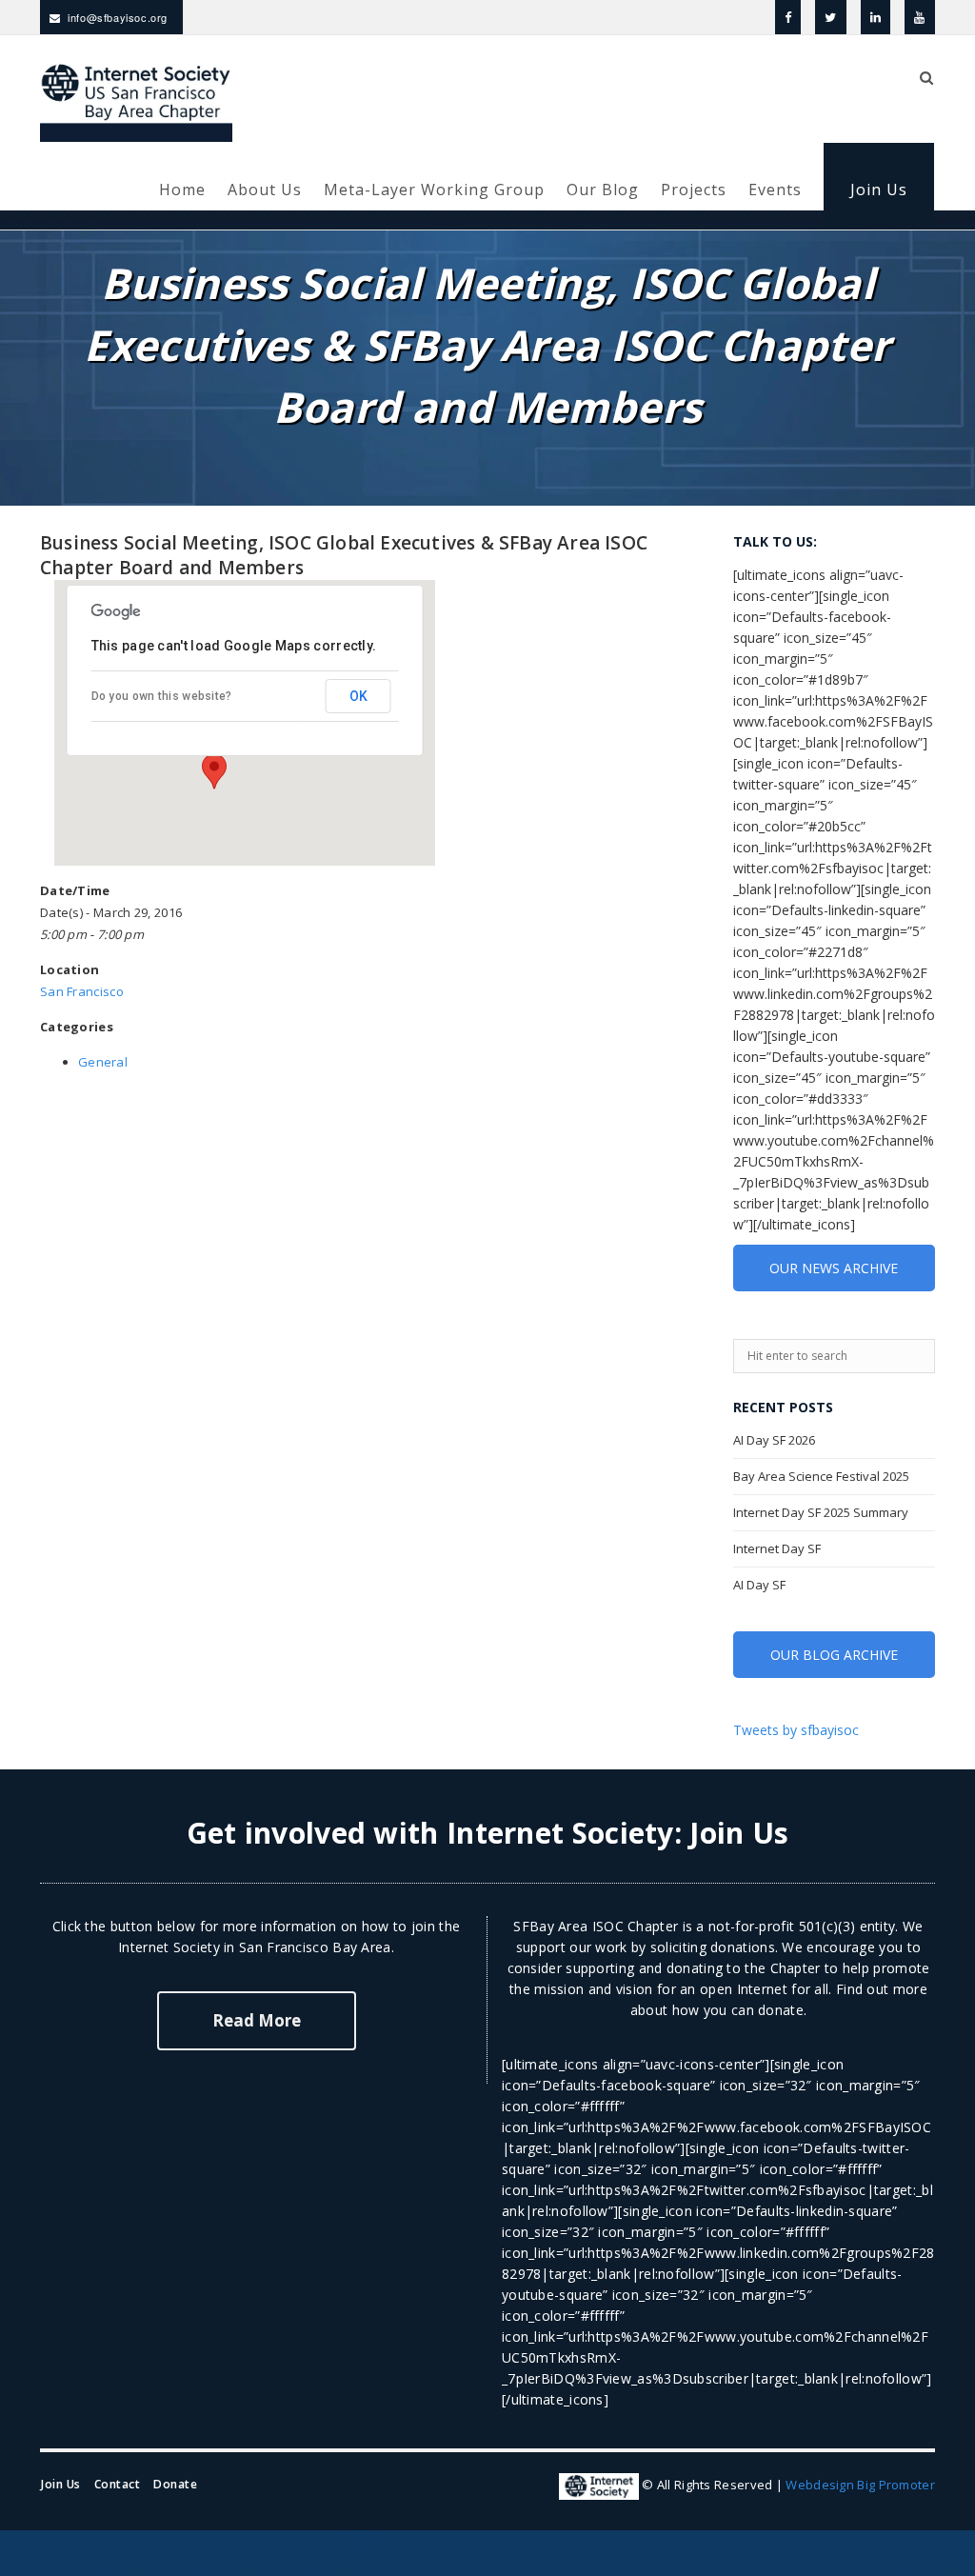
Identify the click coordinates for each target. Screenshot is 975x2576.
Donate (175, 2484)
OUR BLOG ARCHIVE (834, 1655)
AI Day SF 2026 (774, 1440)
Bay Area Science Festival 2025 (821, 1476)
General (103, 1062)
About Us (265, 190)
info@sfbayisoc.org (118, 17)
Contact (118, 2484)
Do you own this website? (162, 696)
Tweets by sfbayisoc (796, 1730)
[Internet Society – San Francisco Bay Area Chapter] (136, 100)
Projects (694, 190)
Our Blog (603, 190)
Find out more (882, 1989)
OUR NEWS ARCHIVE (834, 1268)
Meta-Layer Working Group (434, 190)
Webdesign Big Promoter (860, 2486)
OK (358, 696)
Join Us (879, 190)
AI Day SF (759, 1585)
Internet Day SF (777, 1548)
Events (775, 190)
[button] (214, 771)
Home (182, 190)
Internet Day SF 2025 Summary (821, 1512)
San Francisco (82, 991)
